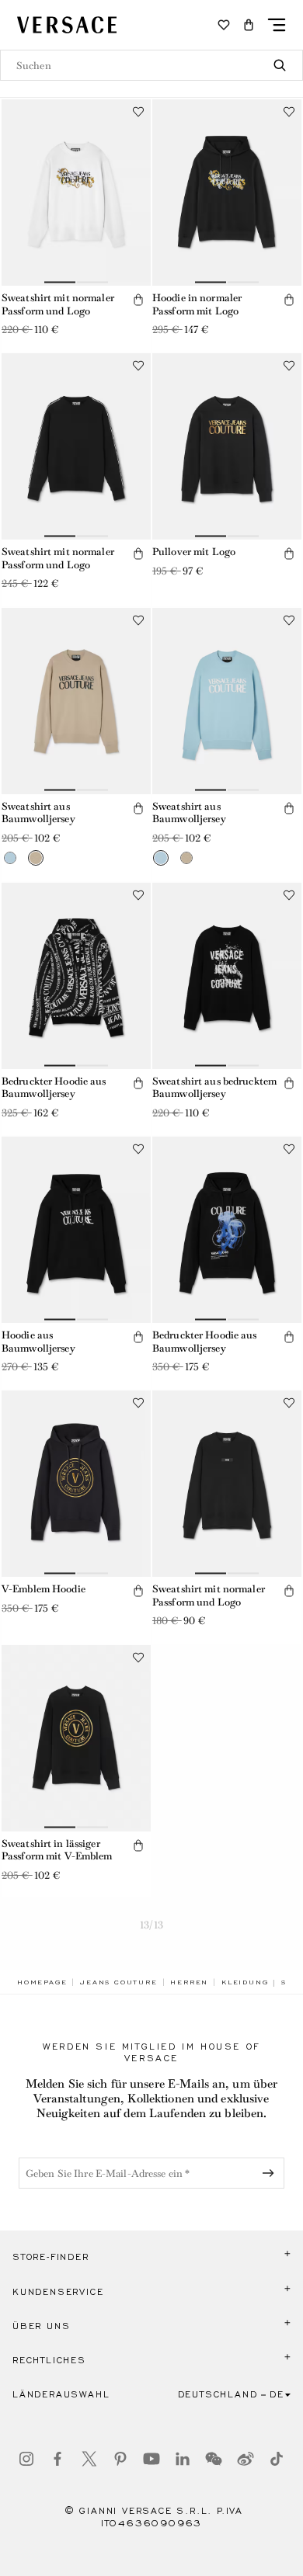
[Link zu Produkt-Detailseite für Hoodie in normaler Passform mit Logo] (227, 193)
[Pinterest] (120, 2459)
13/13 (151, 1925)
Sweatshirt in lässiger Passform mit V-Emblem (57, 1850)
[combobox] (151, 65)
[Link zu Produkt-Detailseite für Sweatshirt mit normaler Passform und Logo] (76, 193)
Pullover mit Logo (194, 552)
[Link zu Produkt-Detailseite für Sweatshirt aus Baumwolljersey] (76, 701)
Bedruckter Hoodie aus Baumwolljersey (54, 1088)
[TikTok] (277, 2459)
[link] (42, 1982)
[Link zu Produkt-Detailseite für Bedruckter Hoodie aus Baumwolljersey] (76, 976)
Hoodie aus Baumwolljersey (38, 1342)
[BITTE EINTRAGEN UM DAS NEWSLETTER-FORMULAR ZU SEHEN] (271, 2173)
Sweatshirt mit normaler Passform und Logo (58, 304)
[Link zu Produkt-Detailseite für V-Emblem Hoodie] (76, 1484)
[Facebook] (57, 2459)
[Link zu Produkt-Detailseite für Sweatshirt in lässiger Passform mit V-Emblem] (76, 1738)
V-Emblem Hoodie (44, 1589)
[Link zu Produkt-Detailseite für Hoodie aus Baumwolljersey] (76, 1230)
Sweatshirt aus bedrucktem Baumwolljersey (214, 1088)
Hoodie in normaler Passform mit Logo (197, 304)
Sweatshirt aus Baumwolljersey (38, 813)
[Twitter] (89, 2459)
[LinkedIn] (183, 2459)
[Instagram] (26, 2459)
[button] (249, 25)
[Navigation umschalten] (277, 25)
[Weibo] (246, 2459)
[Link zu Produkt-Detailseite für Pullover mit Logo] (227, 446)
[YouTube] (151, 2459)
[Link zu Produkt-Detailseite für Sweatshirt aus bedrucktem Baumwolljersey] (227, 976)
